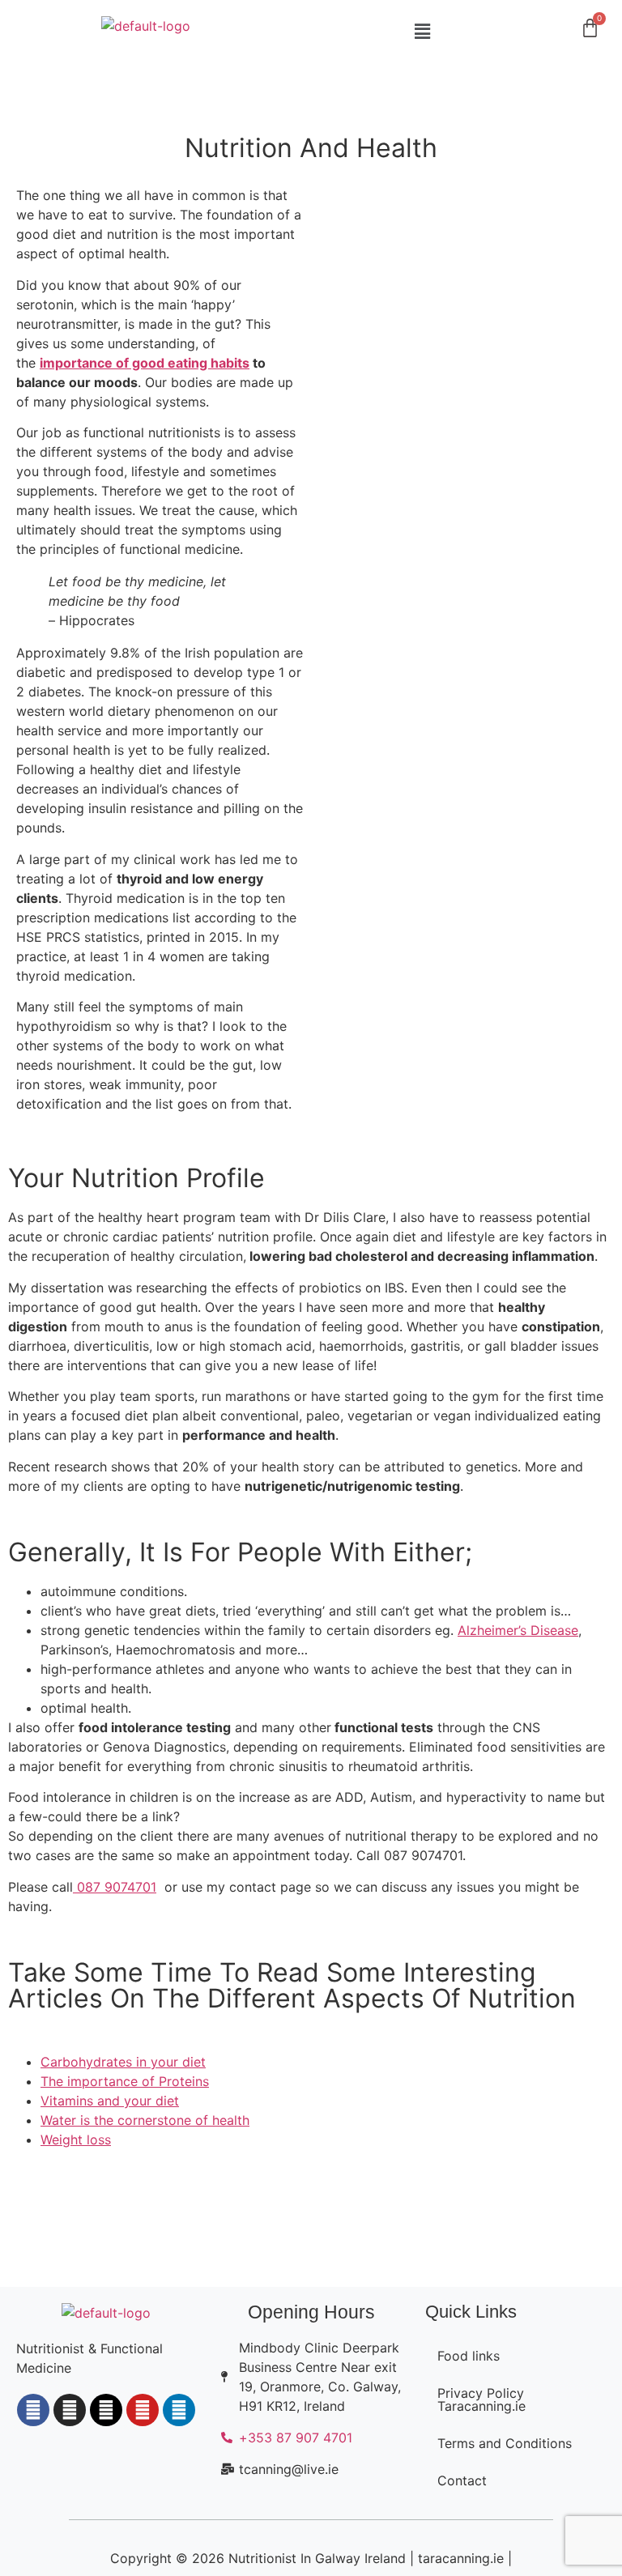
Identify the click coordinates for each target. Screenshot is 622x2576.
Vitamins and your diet (110, 2101)
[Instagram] (70, 2410)
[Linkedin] (179, 2410)
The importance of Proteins (125, 2081)
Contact (462, 2480)
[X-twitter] (106, 2410)
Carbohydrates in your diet (123, 2062)
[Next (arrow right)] (594, 1288)
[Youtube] (143, 2410)
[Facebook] (33, 2410)
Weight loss (76, 2140)
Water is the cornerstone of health (145, 2120)
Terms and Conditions (505, 2443)
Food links (469, 2356)
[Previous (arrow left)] (28, 1288)
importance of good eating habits (145, 363)
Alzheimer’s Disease (518, 1630)
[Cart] (590, 28)
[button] (422, 31)
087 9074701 (115, 1887)
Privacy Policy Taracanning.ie (481, 2399)
